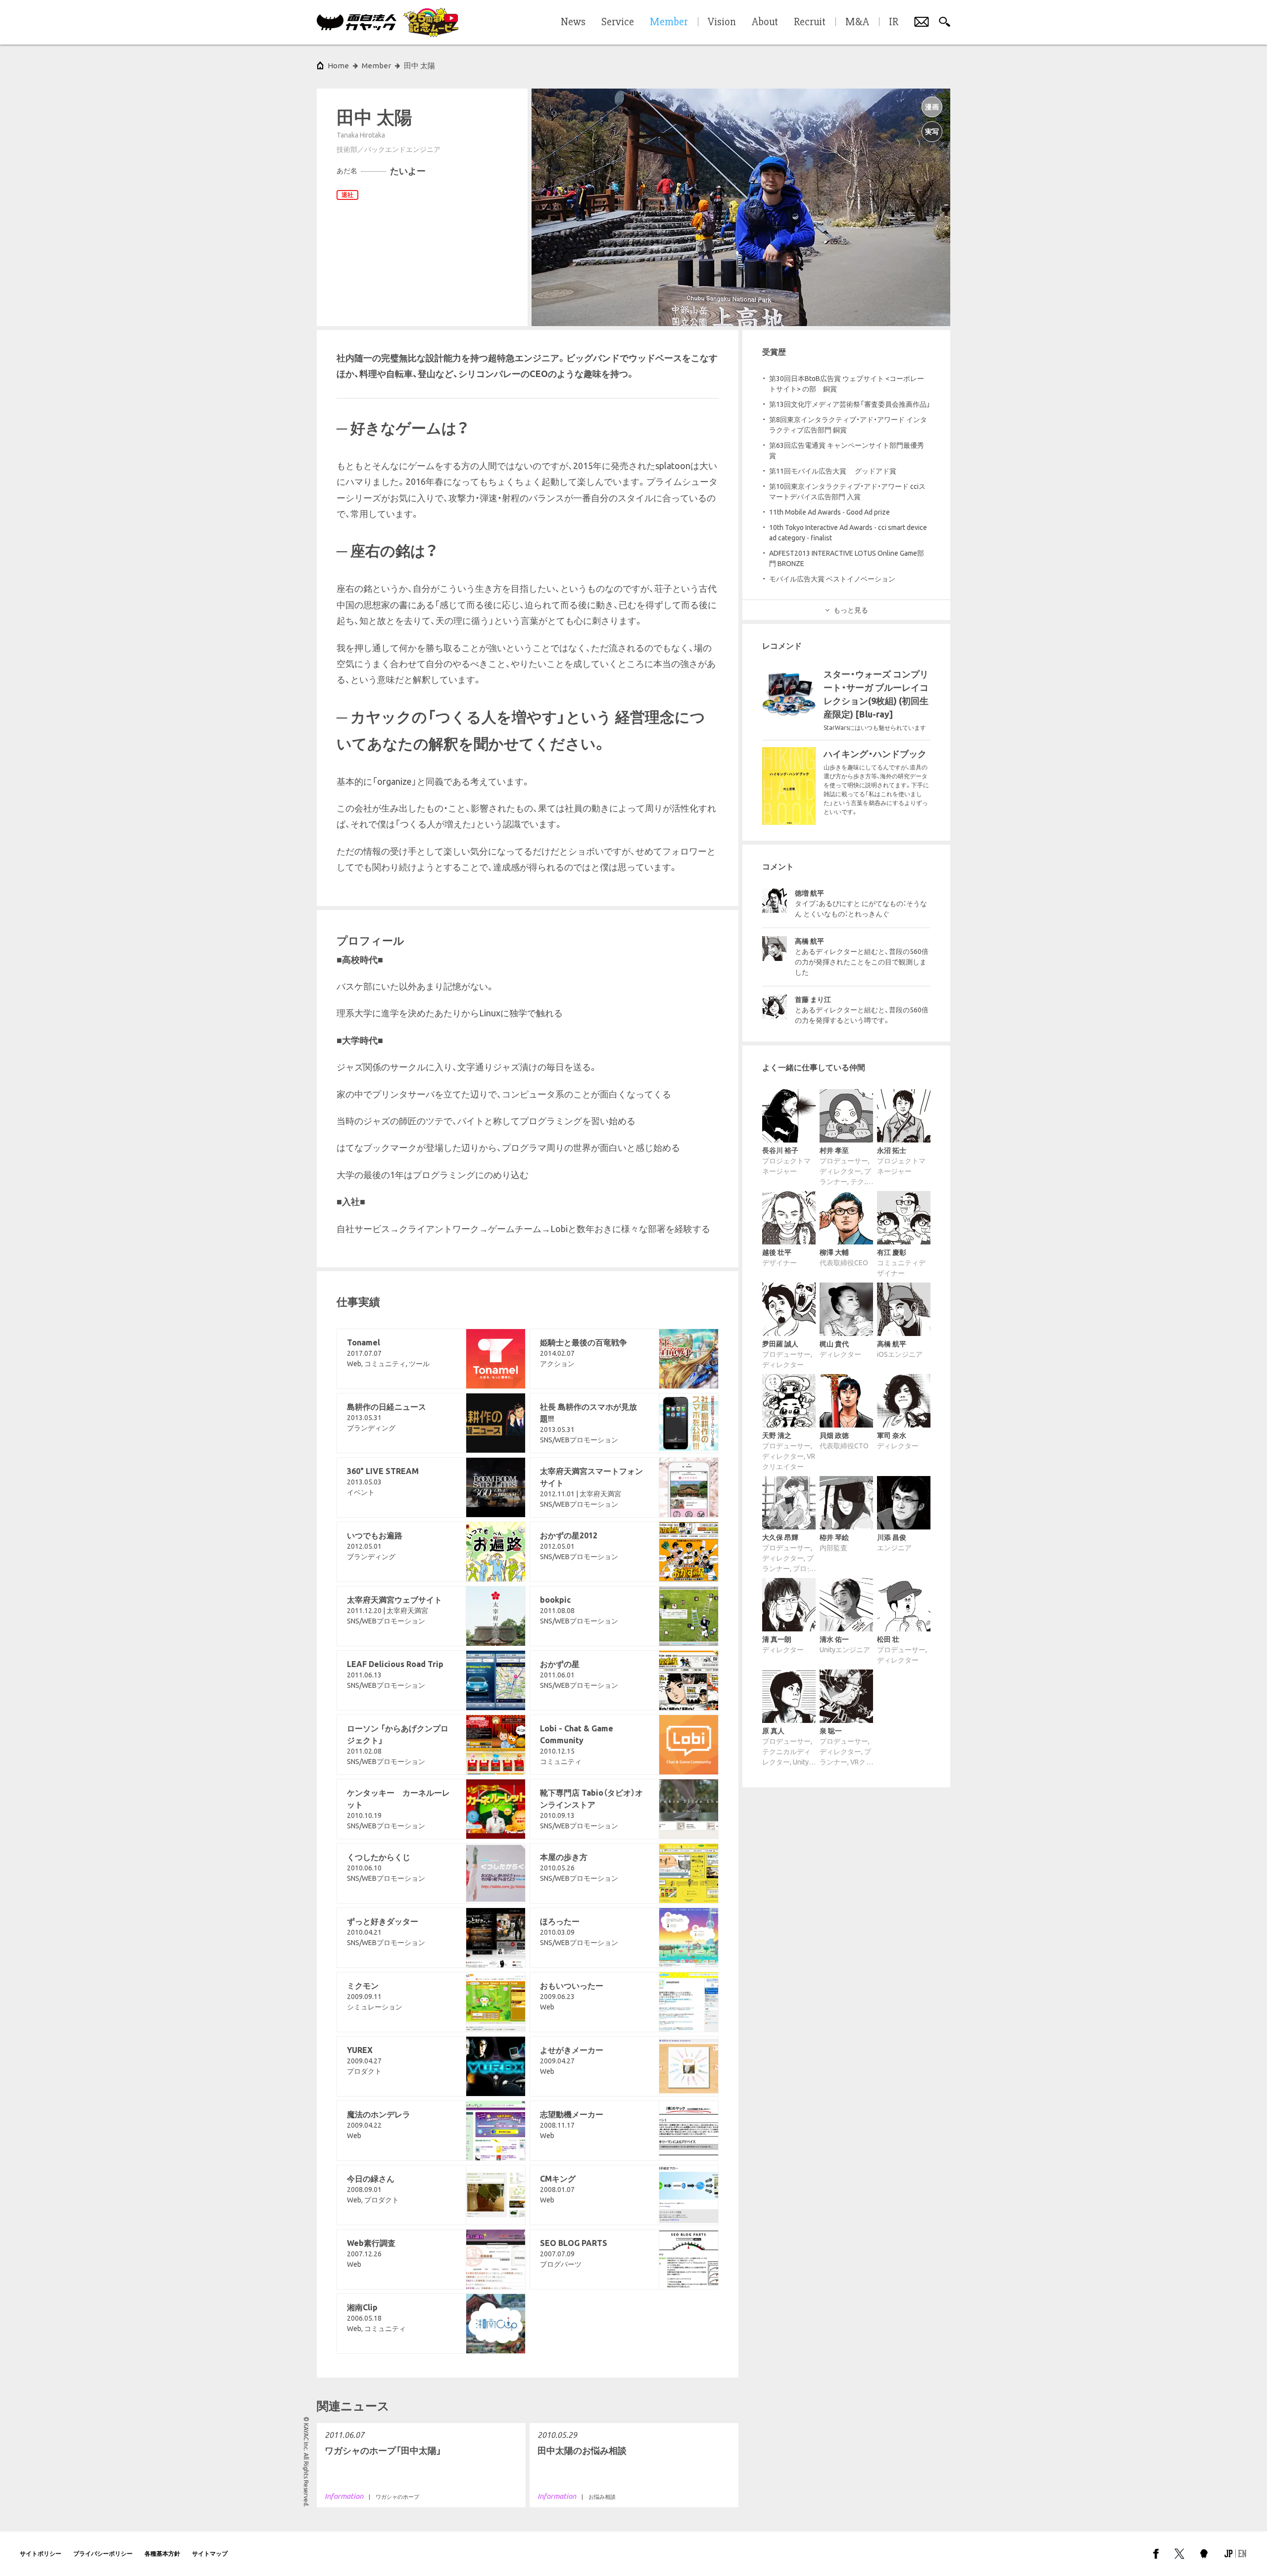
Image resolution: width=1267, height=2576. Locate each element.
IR (894, 22)
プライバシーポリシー (103, 2553)
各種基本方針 (162, 2553)
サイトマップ (210, 2553)
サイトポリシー (41, 2553)
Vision (722, 22)
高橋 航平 (809, 941)
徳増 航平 (809, 893)
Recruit (810, 22)
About (765, 22)
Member (376, 66)
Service (618, 22)
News (573, 22)
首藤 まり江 (813, 1000)
